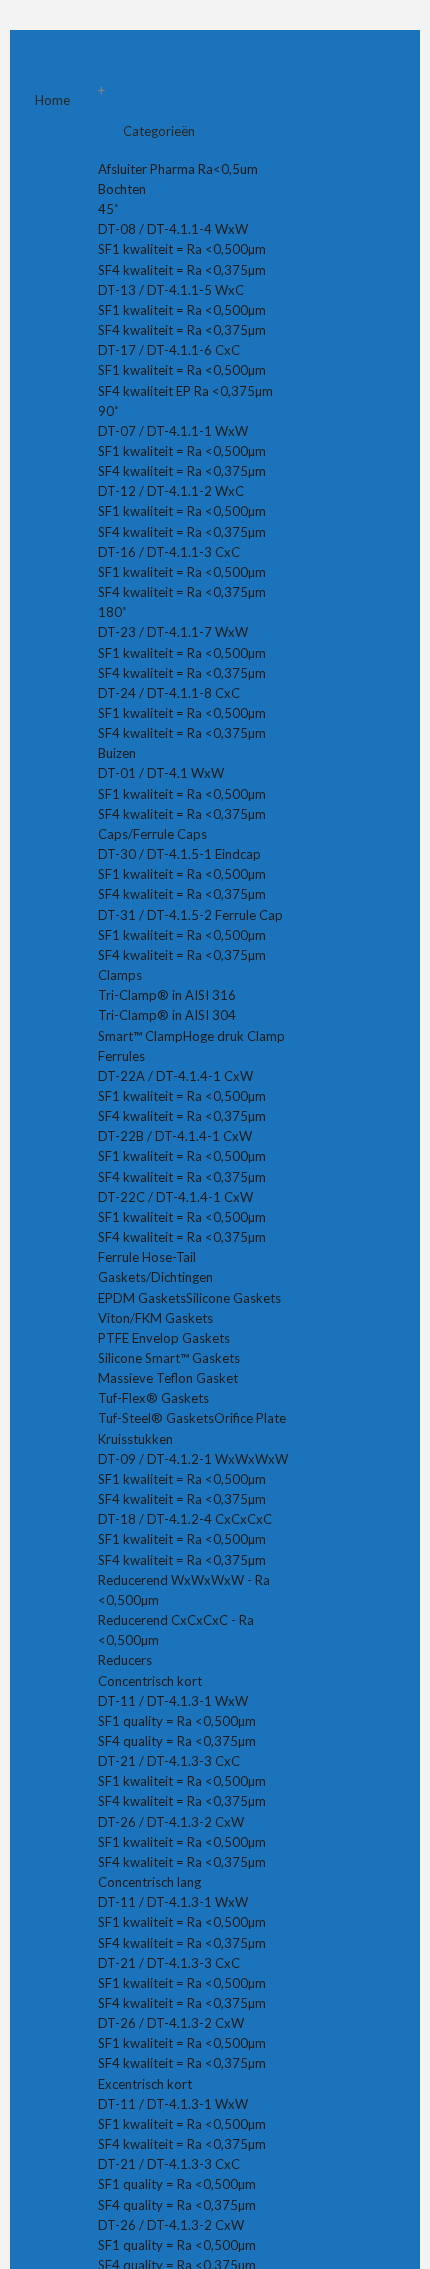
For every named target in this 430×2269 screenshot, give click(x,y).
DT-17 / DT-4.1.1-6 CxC (169, 350)
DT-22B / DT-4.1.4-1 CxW (175, 1136)
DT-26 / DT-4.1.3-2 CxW (171, 1822)
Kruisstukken (137, 1439)
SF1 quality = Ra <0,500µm (177, 1721)
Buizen (118, 753)
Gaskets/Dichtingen (157, 1277)
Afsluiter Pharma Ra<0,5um (179, 169)
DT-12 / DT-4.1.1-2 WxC (171, 491)
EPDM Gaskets (142, 1298)
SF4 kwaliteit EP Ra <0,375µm (185, 391)
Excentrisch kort (145, 2084)
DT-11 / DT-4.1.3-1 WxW (173, 1701)
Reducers (126, 1660)
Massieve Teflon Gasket (168, 1378)
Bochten (123, 189)
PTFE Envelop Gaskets (164, 1338)
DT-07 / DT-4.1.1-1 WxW (173, 431)
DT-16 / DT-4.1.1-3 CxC (169, 552)
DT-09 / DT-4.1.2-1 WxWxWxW (193, 1459)
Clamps (121, 975)
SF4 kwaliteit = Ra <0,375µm (182, 270)
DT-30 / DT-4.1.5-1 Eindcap (179, 854)
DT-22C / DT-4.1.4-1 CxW (175, 1197)
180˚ (112, 612)
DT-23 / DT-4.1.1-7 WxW (173, 632)
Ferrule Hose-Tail (147, 1257)
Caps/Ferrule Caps (154, 834)
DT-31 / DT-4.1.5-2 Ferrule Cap (190, 915)
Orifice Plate (250, 1418)
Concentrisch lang (149, 1882)
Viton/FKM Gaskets (155, 1318)
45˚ (108, 209)
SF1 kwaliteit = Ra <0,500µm (182, 249)
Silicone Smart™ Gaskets (169, 1358)
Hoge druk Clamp (234, 1036)
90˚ (108, 411)
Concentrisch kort (150, 1681)
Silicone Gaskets (233, 1298)
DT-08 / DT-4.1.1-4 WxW (173, 229)
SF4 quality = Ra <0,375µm (177, 1741)
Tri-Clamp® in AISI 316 (167, 995)
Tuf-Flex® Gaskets (153, 1398)
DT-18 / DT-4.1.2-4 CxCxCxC (185, 1519)
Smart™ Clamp (140, 1036)
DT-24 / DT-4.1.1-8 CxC (169, 693)
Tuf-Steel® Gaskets (156, 1418)
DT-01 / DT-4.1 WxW (161, 773)
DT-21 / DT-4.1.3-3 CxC (169, 1761)
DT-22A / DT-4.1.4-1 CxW (175, 1076)
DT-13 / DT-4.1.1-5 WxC (171, 290)
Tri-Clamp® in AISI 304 (167, 1015)
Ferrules (123, 1056)
